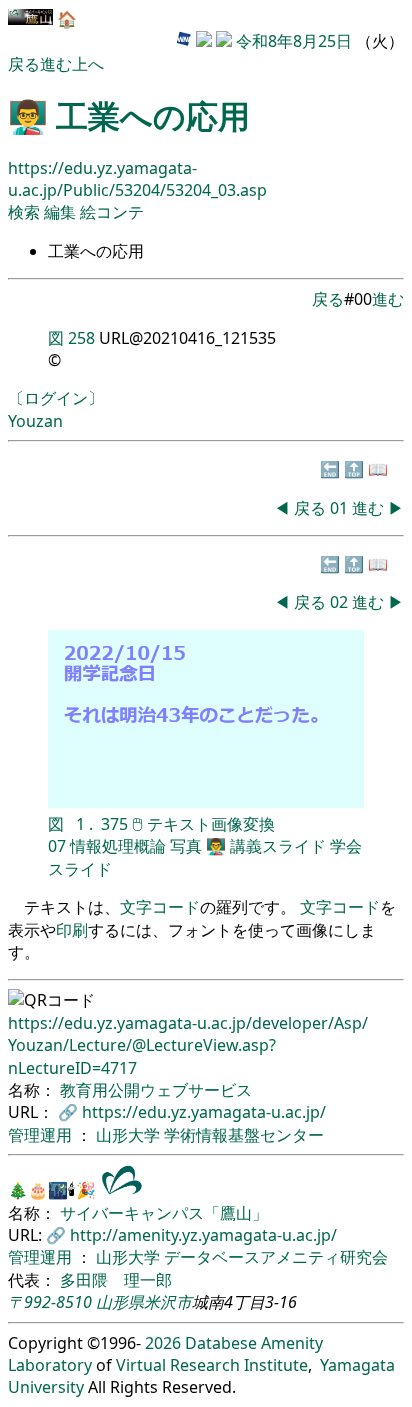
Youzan (35, 421)
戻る (24, 64)
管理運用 (42, 1135)
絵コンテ (112, 212)
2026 (163, 1343)
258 (81, 338)
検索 (24, 212)
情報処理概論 (118, 846)
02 (341, 602)
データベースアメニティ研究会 (276, 1257)
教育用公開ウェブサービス (156, 1090)
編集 (62, 212)
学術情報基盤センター (244, 1135)
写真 (186, 846)
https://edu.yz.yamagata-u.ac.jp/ (204, 1112)
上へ (88, 64)
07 (57, 846)
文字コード (160, 907)
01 (341, 508)
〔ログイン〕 (56, 398)
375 (114, 824)
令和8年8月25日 (294, 41)
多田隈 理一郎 (116, 1280)
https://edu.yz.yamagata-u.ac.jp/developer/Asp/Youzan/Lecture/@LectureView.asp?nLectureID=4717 (188, 1045)
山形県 (120, 1302)
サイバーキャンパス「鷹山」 (164, 1213)
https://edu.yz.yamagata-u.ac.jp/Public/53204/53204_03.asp (137, 179)
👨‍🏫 (216, 846)
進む (56, 64)
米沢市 (168, 1302)
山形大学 (130, 1135)
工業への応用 (153, 115)
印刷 (72, 930)
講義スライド (278, 846)
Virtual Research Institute (212, 1365)
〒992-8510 (50, 1302)
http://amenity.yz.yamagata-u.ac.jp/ (203, 1235)
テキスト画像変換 (211, 824)
